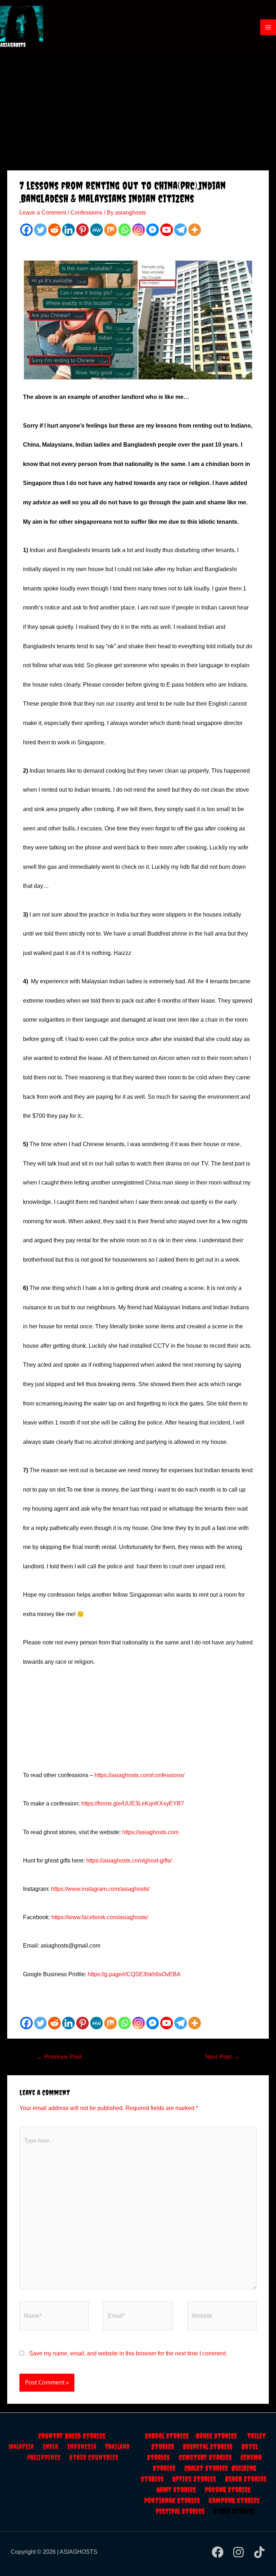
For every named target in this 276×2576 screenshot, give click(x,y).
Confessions (86, 213)
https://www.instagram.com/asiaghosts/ (100, 1889)
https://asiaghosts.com (150, 1832)
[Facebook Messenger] (153, 230)
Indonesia (86, 2447)
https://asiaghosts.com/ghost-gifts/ (129, 1861)
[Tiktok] (259, 2552)
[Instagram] (139, 230)
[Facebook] (26, 230)
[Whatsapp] (125, 230)
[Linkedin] (68, 230)
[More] (195, 230)
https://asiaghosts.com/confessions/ (139, 1775)
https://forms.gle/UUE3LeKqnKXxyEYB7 (133, 1803)
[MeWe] (96, 230)
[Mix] (111, 230)
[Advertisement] (138, 108)
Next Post (222, 2057)
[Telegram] (181, 230)
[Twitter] (40, 230)
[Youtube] (167, 230)
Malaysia (21, 2447)
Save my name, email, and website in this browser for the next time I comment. (128, 2353)
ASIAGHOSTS (13, 45)
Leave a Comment (43, 213)
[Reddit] (54, 230)
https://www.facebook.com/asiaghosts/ (100, 1917)
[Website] (222, 2317)
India (55, 2447)
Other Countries (94, 2457)
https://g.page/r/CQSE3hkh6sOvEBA (134, 1974)
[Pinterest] (82, 230)
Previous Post (59, 2057)
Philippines (48, 2457)
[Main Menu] (268, 27)
